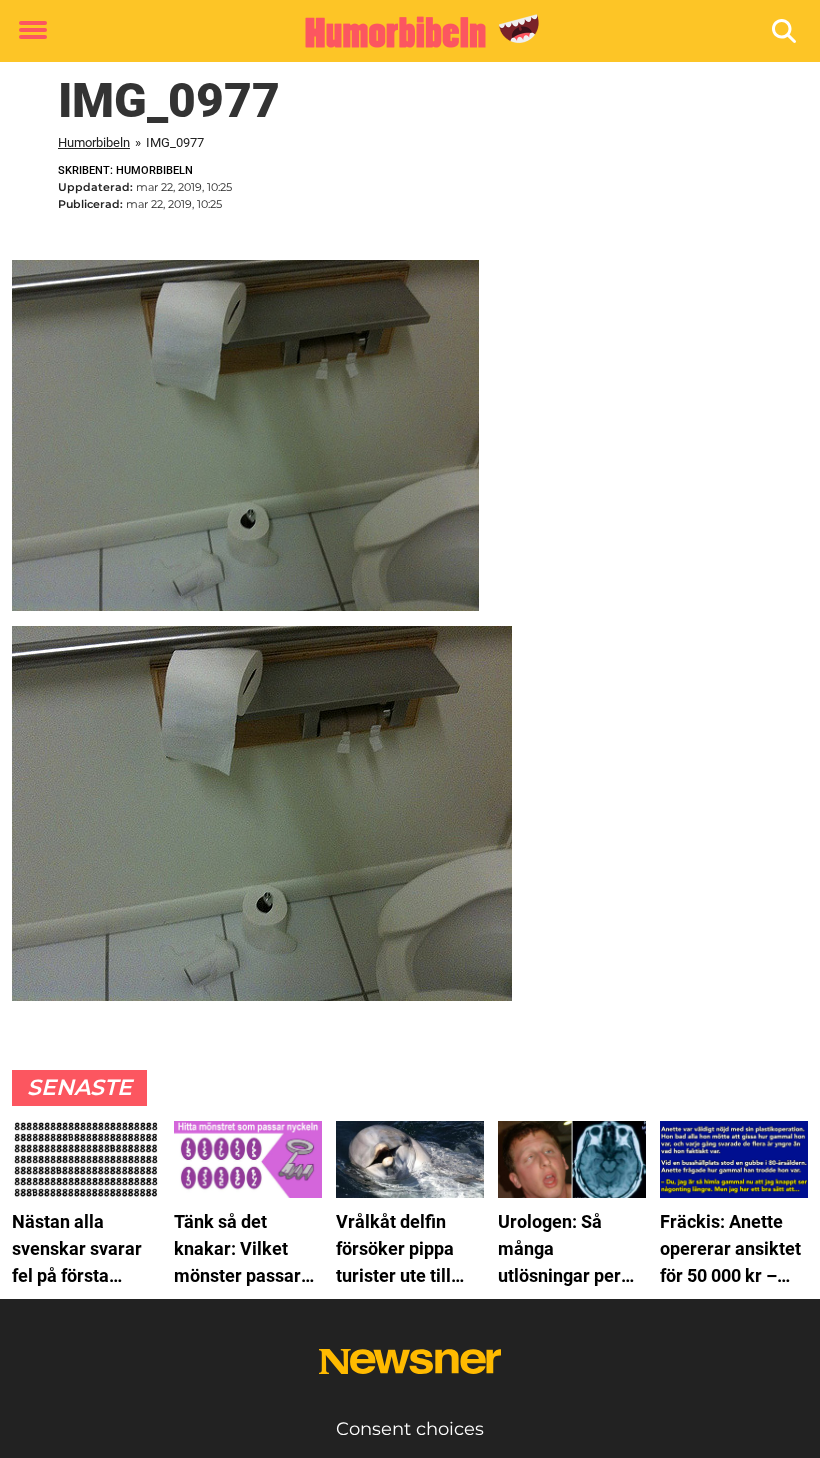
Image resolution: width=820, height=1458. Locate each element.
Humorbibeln (94, 142)
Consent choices (410, 1429)
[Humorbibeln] (402, 32)
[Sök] (785, 31)
